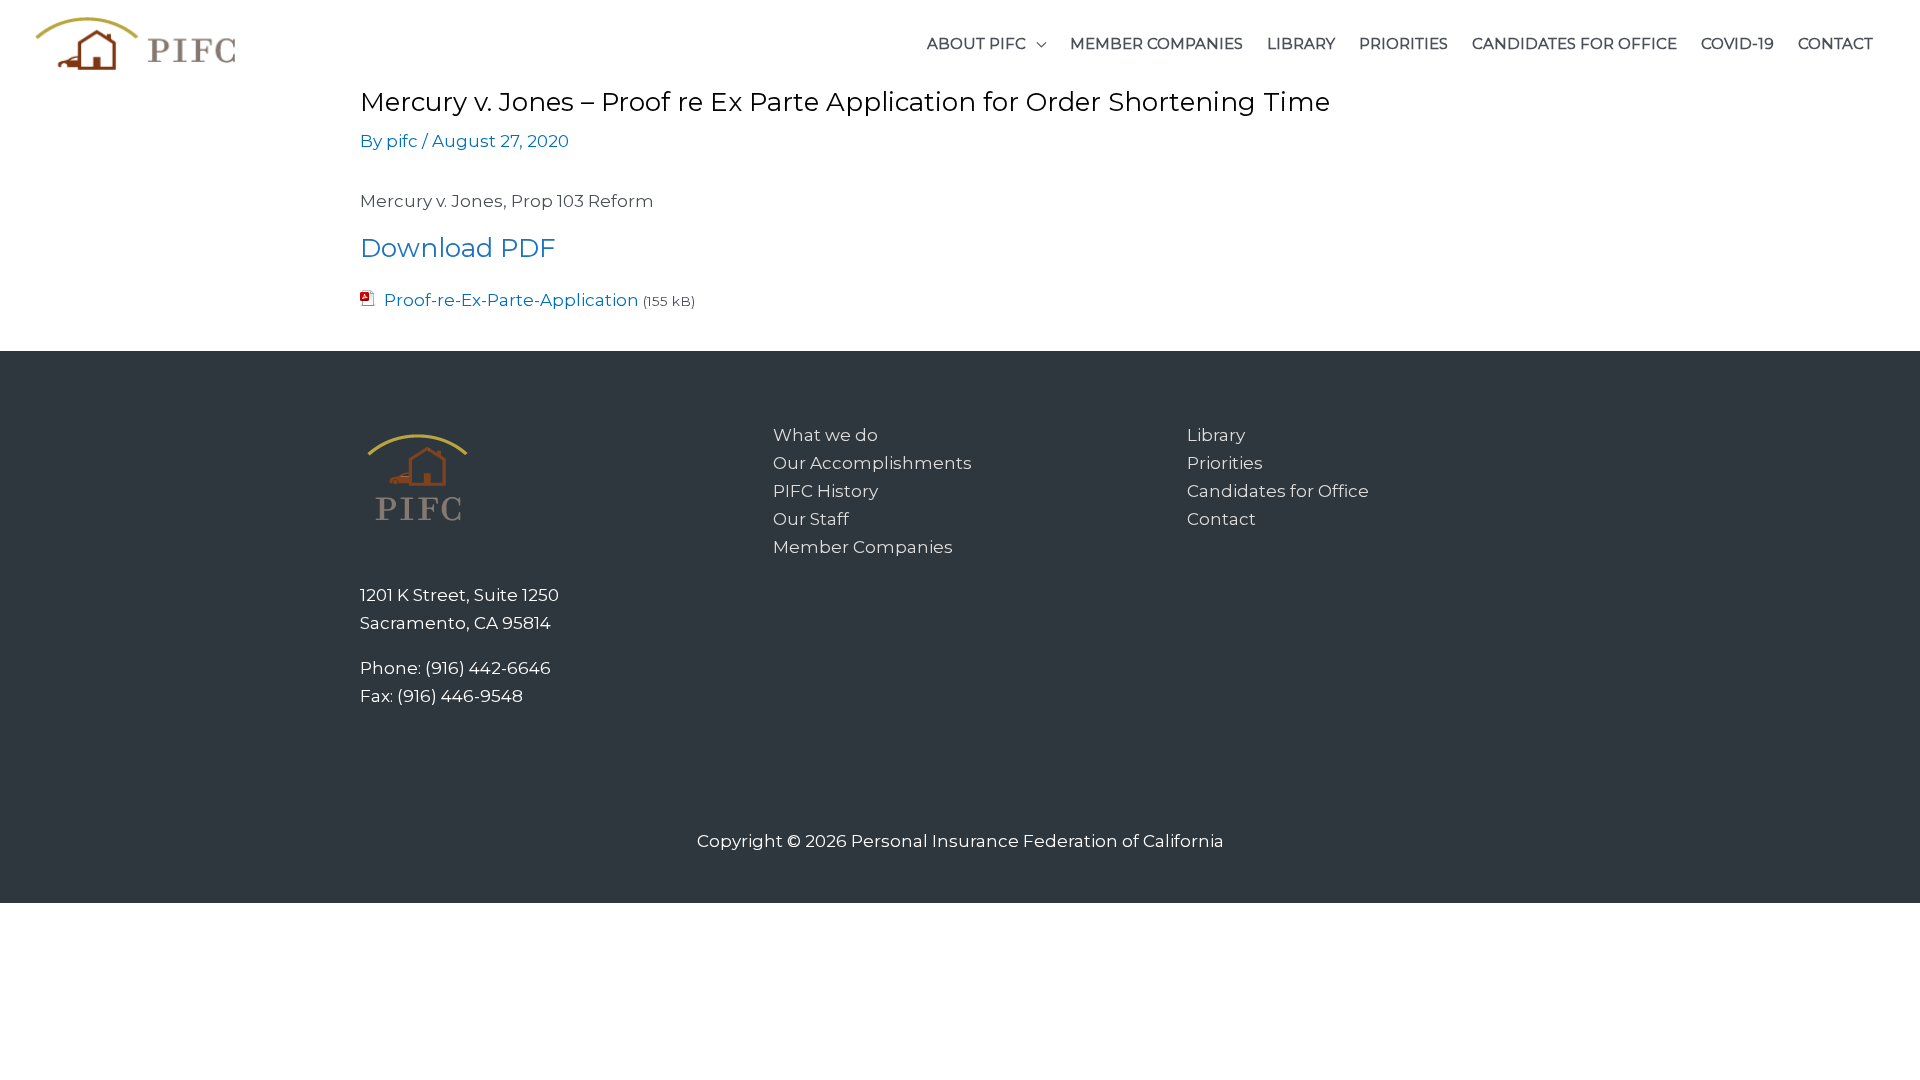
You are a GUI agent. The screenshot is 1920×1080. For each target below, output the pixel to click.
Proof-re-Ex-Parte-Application (511, 300)
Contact (1221, 519)
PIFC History (825, 491)
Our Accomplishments (872, 463)
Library (1216, 435)
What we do (825, 435)
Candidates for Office (1278, 491)
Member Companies (863, 547)
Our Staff (811, 519)
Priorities (1225, 463)
